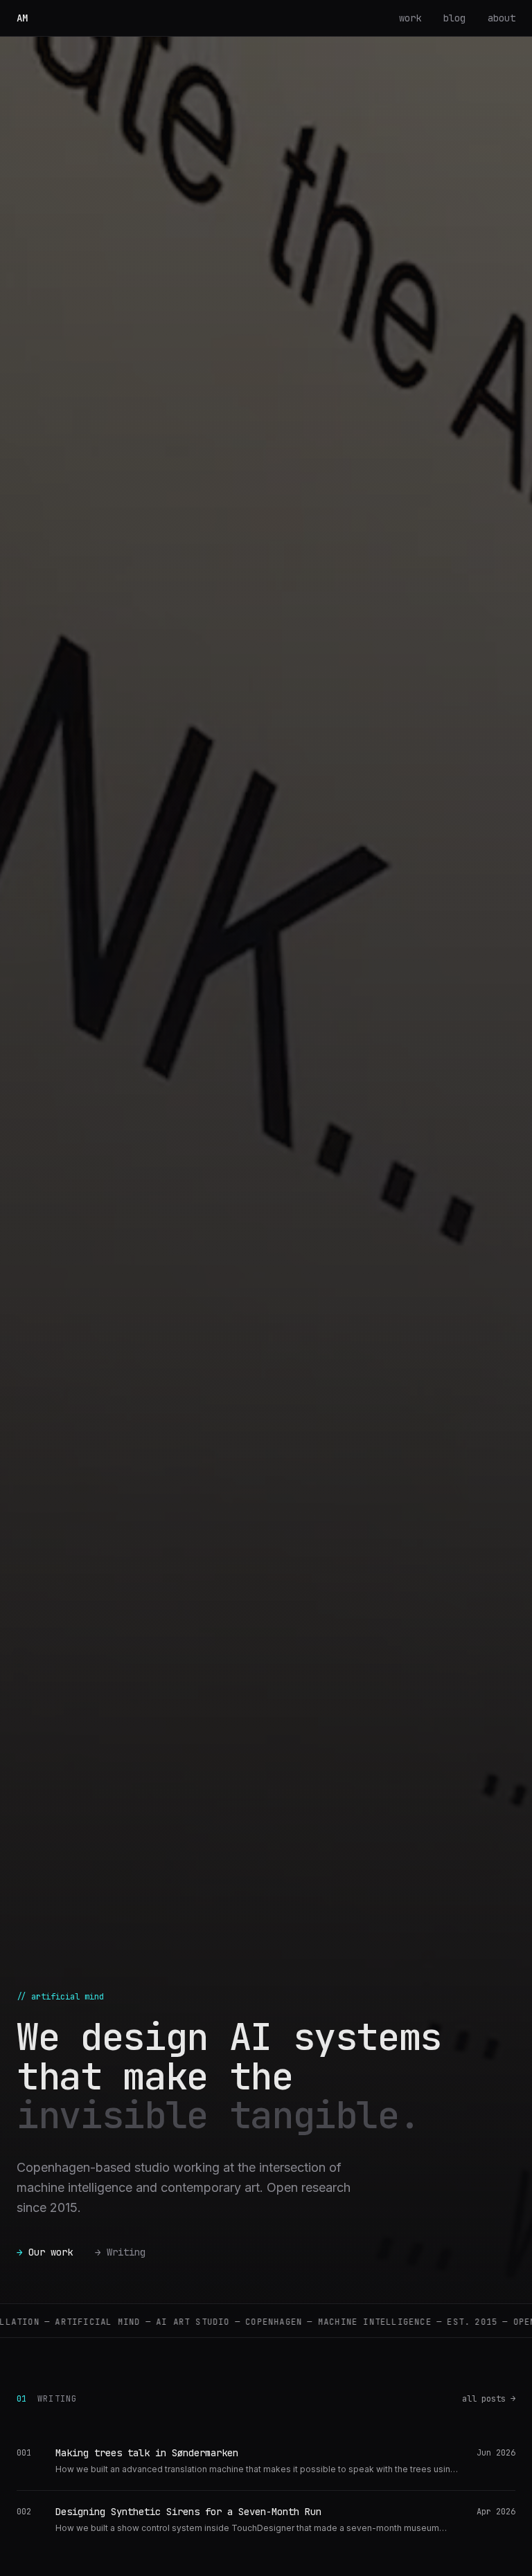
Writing (120, 2252)
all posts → (489, 2399)
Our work (45, 2252)
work (410, 18)
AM (25, 18)
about (502, 18)
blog (454, 18)
